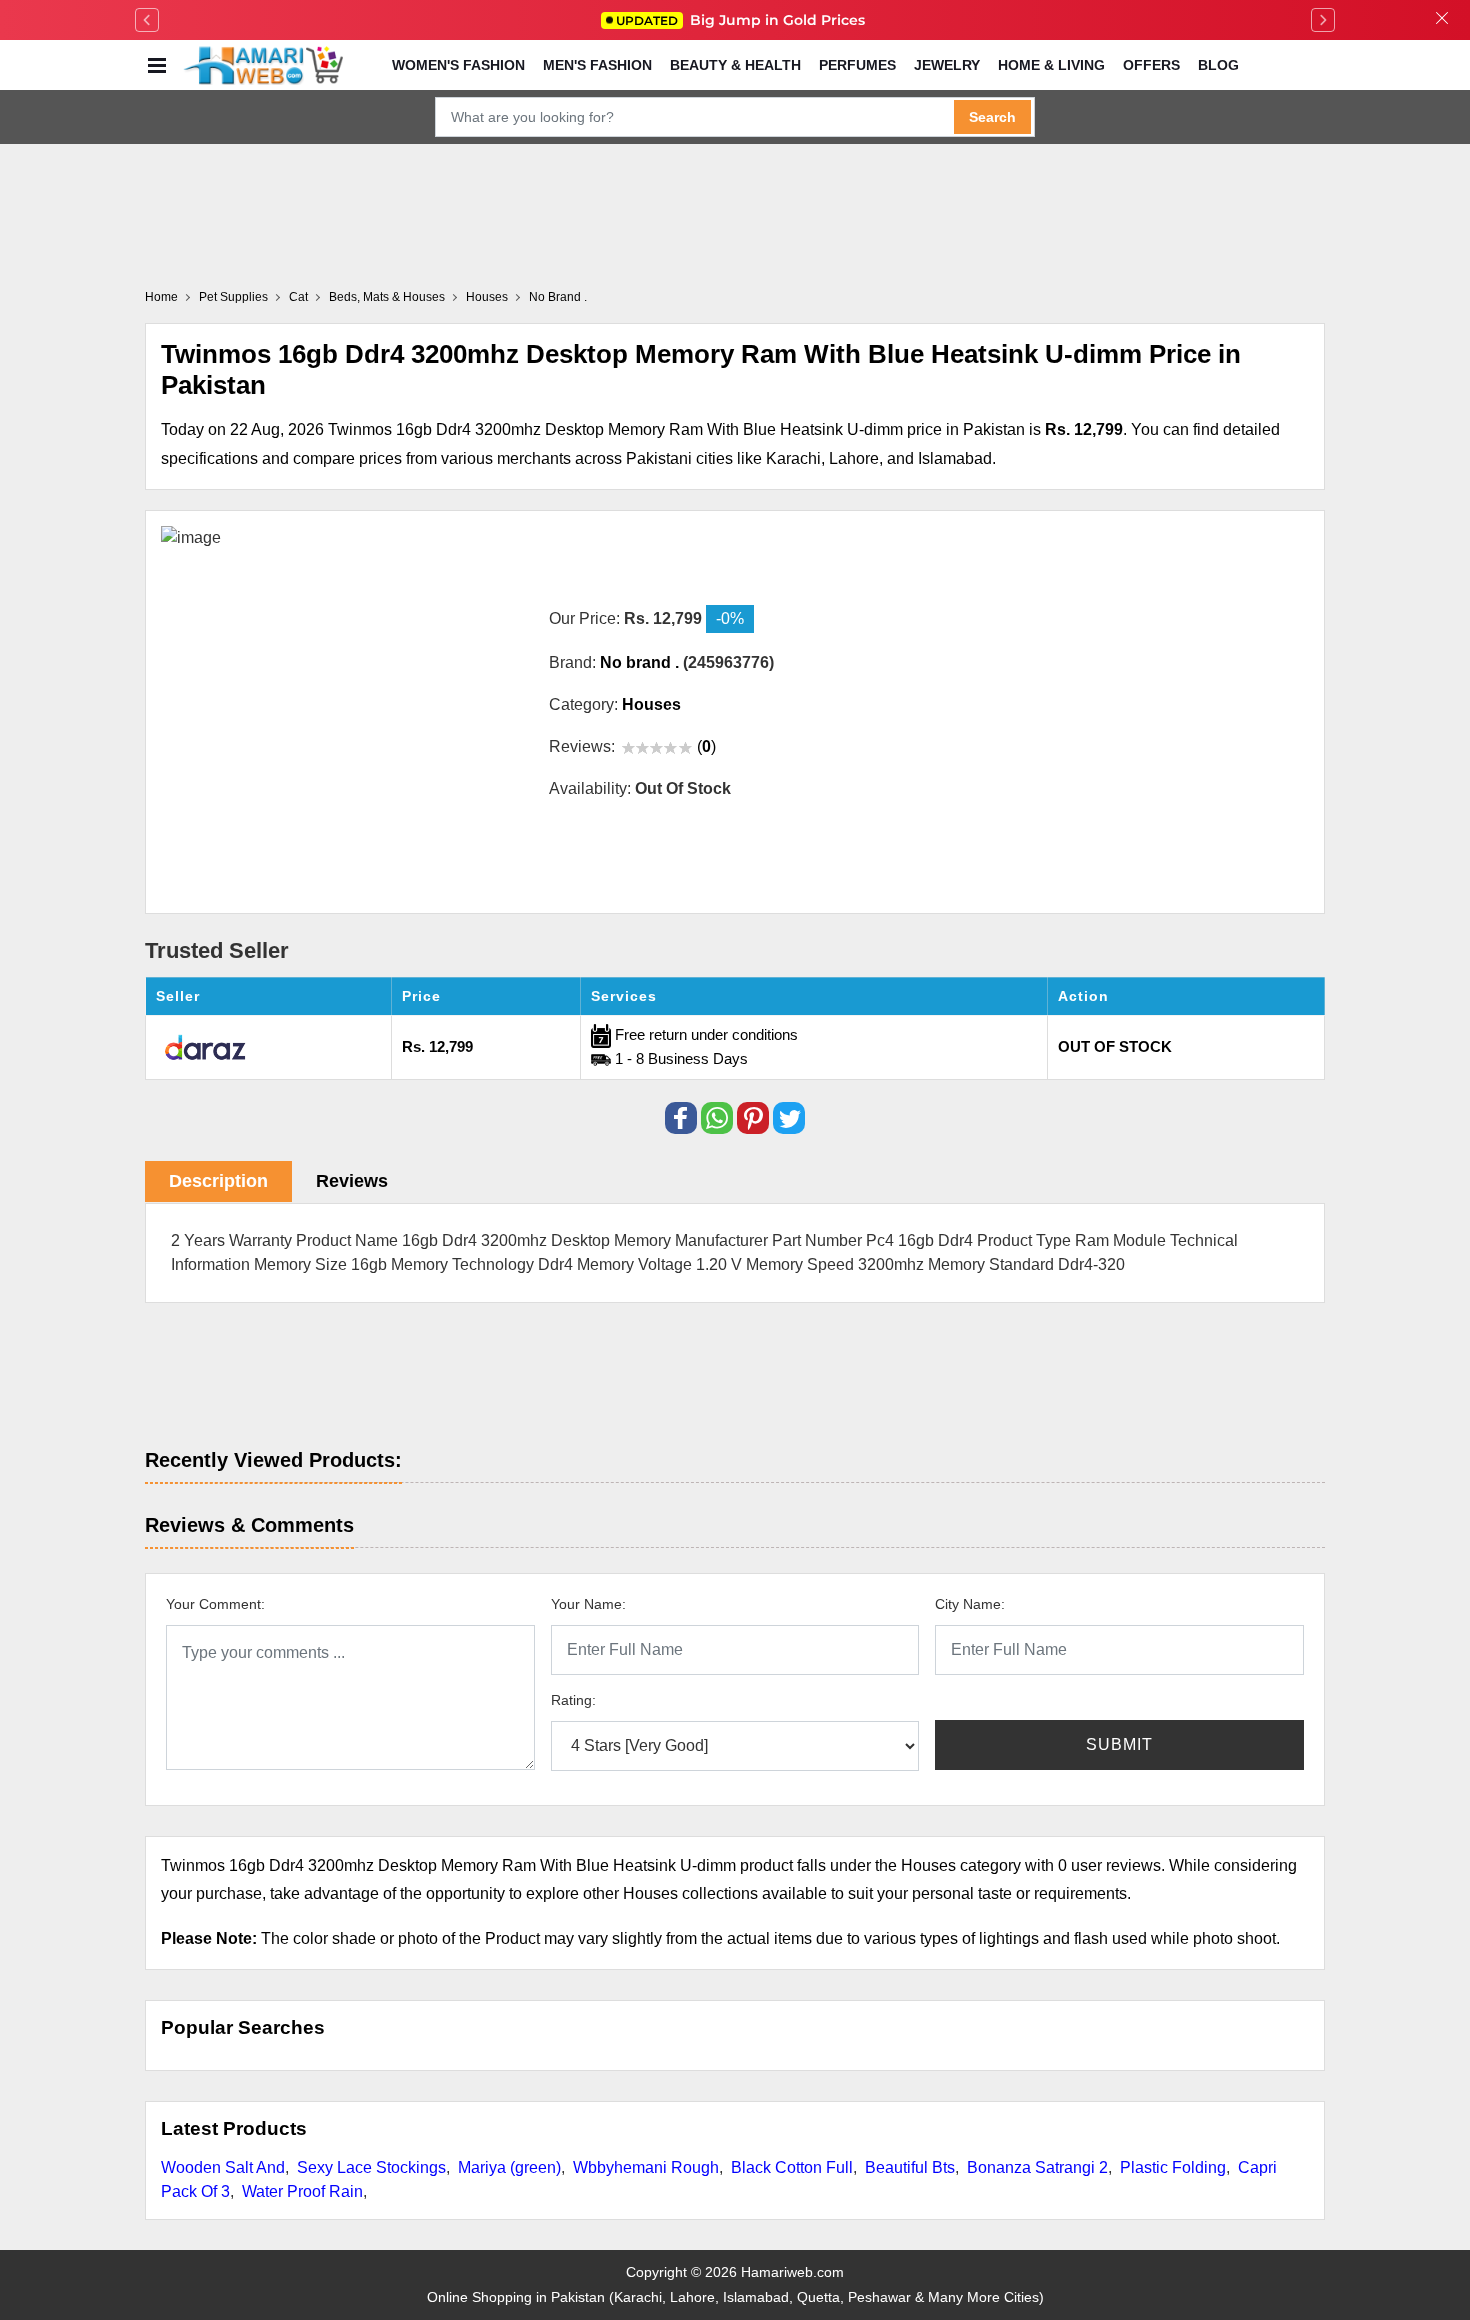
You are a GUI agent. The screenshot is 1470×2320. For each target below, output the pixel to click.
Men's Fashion (597, 65)
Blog (1218, 65)
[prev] (147, 20)
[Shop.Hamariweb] (263, 65)
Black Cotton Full (792, 2167)
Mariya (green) (509, 2167)
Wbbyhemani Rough (646, 2167)
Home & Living (1051, 65)
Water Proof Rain (302, 2191)
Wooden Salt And (223, 2167)
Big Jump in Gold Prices (742, 20)
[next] (1323, 20)
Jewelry (947, 65)
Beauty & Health (735, 65)
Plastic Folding (1173, 2167)
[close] (1442, 20)
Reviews (352, 1181)
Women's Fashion (458, 65)
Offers (1151, 65)
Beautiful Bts (910, 2167)
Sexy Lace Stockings (371, 2167)
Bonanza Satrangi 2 (1037, 2167)
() (706, 746)
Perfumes (857, 65)
